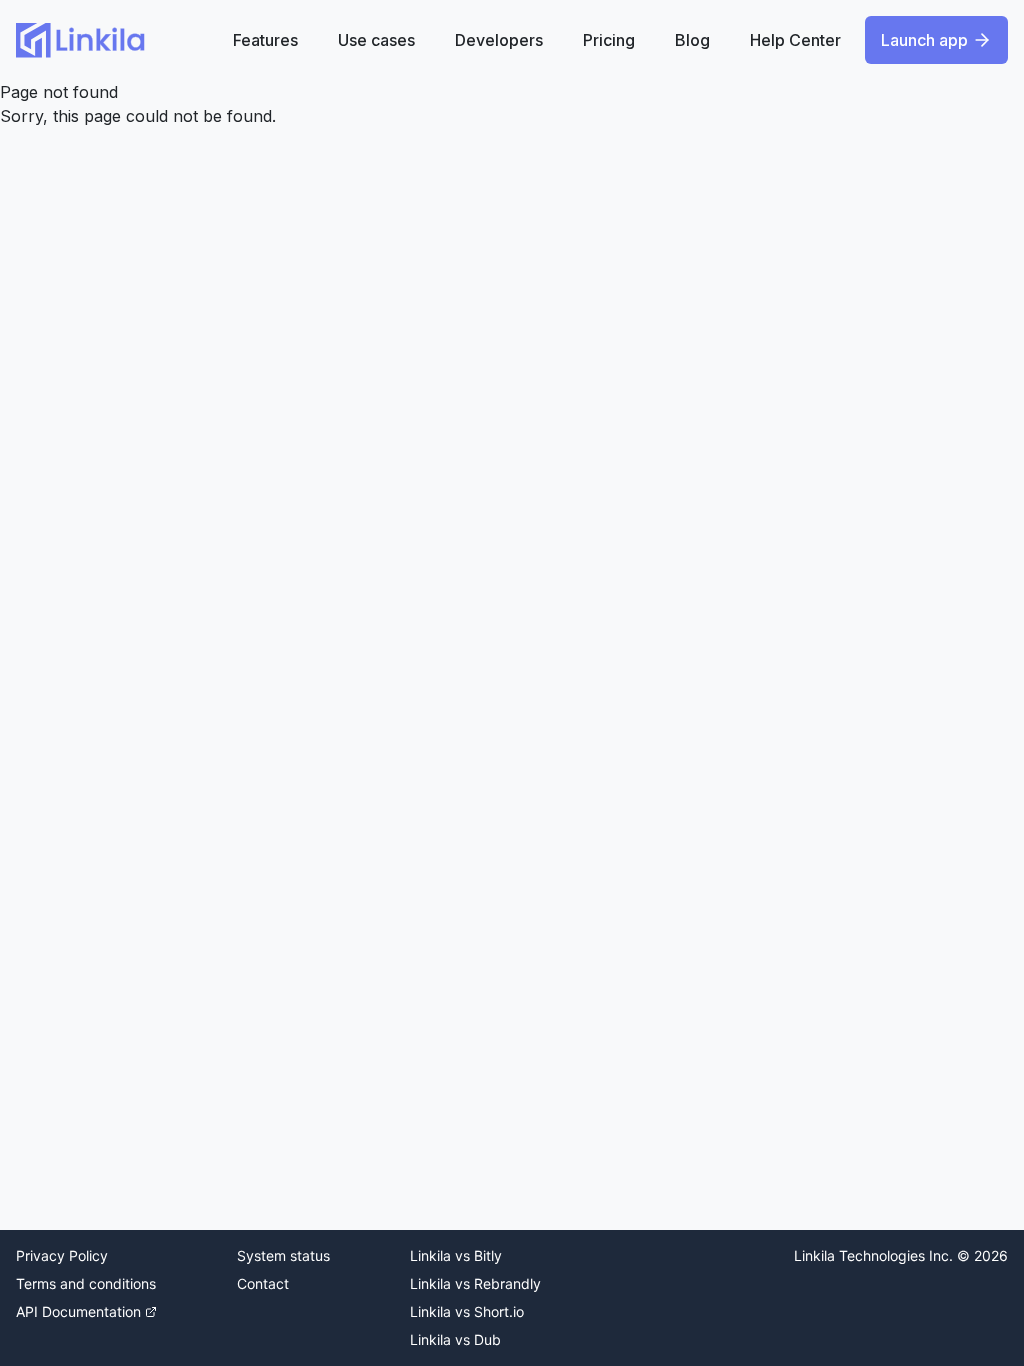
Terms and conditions (86, 1283)
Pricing (609, 40)
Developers (499, 40)
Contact (263, 1283)
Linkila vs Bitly (456, 1255)
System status (283, 1255)
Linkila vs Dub (455, 1339)
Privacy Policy (62, 1255)
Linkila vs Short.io (467, 1311)
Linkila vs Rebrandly (475, 1283)
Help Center (795, 40)
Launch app (924, 40)
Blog (692, 40)
